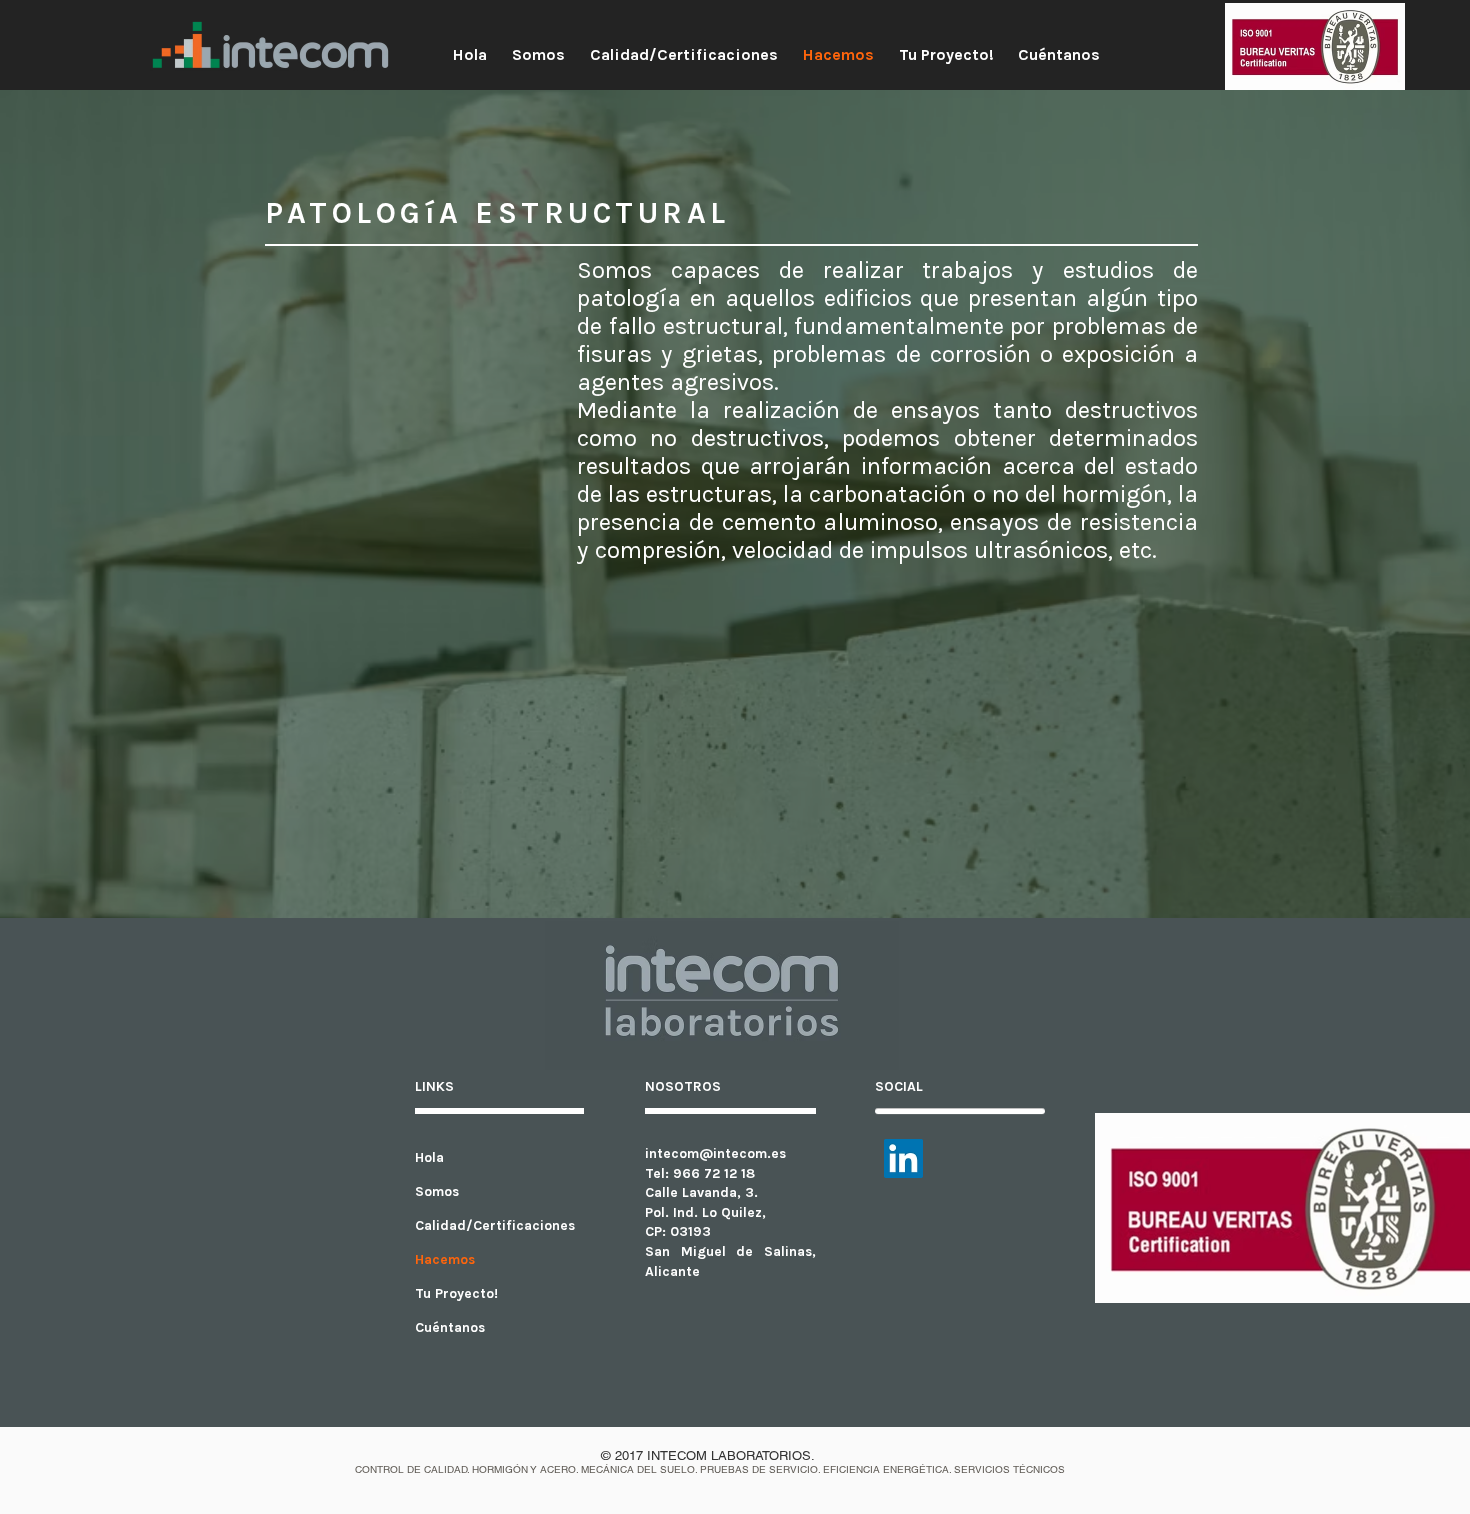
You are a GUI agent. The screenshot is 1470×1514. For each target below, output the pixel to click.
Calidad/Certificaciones (495, 1225)
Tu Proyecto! (456, 1293)
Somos (437, 1191)
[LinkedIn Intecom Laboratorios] (903, 1158)
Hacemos (445, 1259)
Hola (429, 1157)
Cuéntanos (450, 1327)
